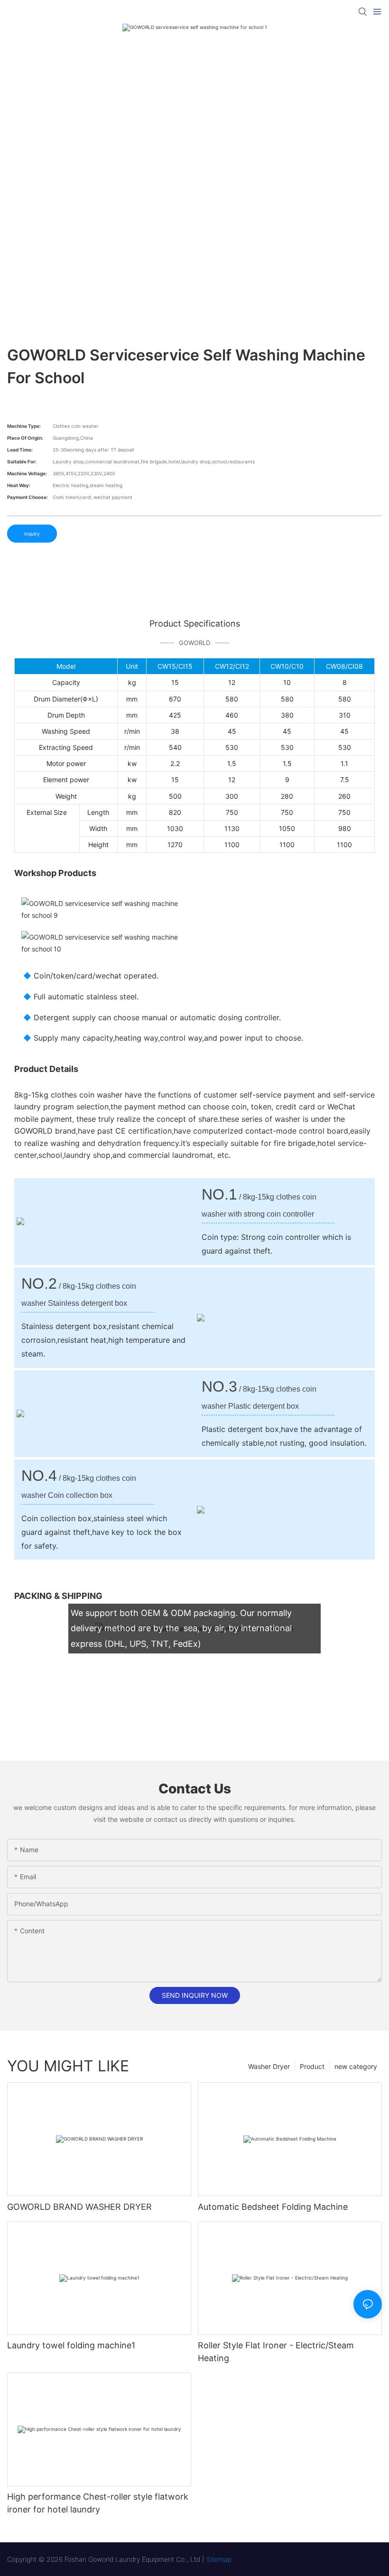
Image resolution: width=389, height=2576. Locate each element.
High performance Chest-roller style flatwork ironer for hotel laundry (98, 2503)
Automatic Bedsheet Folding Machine (273, 2207)
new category (356, 2066)
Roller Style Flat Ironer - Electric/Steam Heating (276, 2352)
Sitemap (219, 2559)
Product (312, 2066)
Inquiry (32, 534)
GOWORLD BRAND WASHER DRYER (79, 2207)
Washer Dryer (269, 2066)
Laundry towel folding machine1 (71, 2345)
